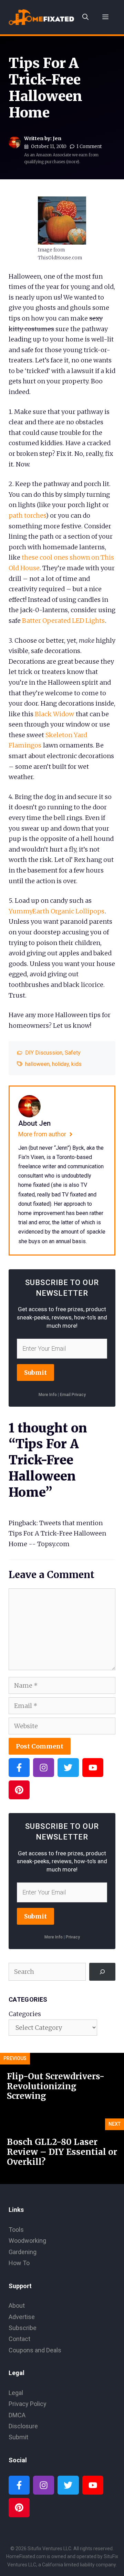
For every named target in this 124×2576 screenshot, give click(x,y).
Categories (25, 2014)
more (73, 162)
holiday (60, 1064)
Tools (16, 2230)
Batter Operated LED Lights (63, 621)
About (17, 2305)
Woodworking (27, 2241)
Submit (35, 1373)
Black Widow (54, 714)
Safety (73, 1053)
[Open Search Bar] (85, 17)
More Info (48, 1395)
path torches (27, 515)
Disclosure (23, 2426)
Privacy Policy (28, 2404)
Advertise (22, 2317)
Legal (16, 2393)
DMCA (17, 2415)
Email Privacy (73, 1395)
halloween (37, 1064)
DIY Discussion (44, 1053)
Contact (19, 2339)
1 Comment (89, 147)
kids (76, 1064)
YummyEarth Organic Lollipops (56, 911)
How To (19, 2263)
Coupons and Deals (35, 2350)
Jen (57, 138)
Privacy (73, 1937)
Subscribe (23, 2328)
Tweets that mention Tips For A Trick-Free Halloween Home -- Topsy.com (57, 1533)
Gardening (23, 2252)
